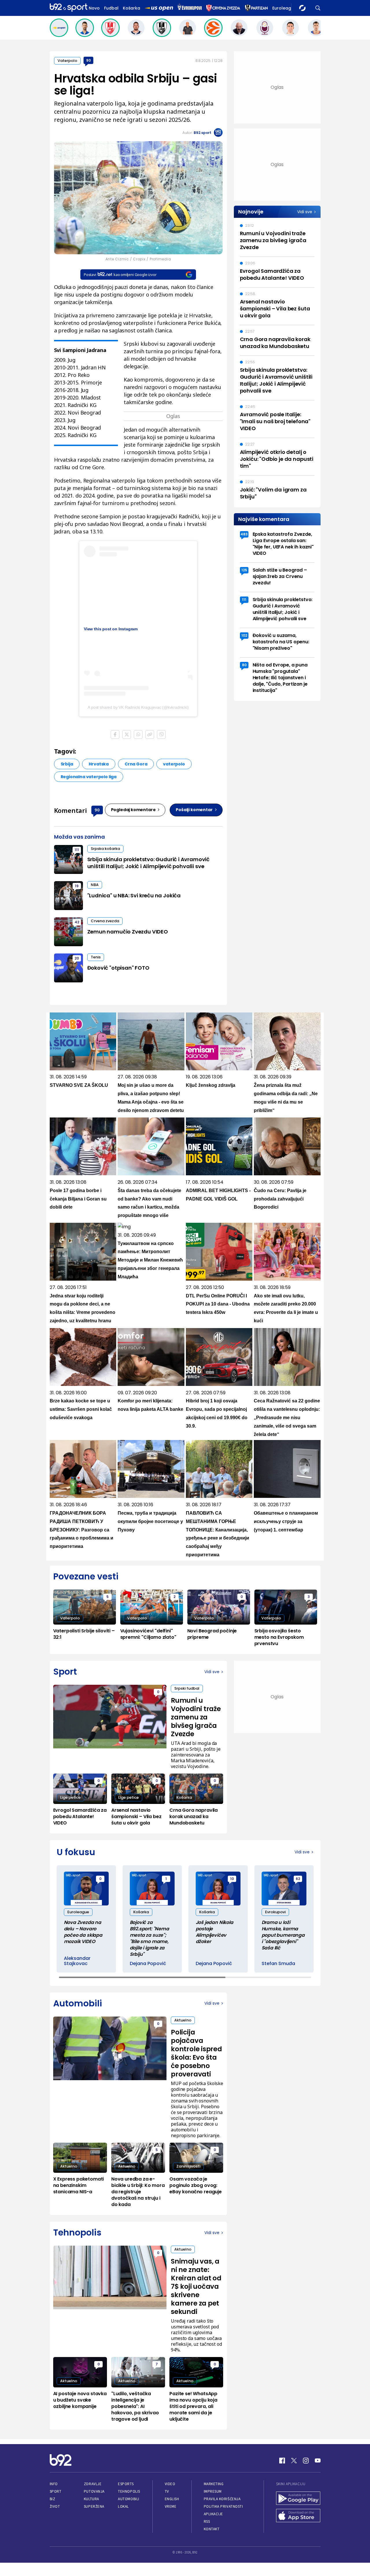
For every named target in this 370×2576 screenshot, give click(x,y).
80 (244, 665)
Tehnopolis (129, 2491)
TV (167, 2491)
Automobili (128, 2499)
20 (77, 958)
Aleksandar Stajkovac (77, 1961)
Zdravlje (93, 2484)
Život (55, 2506)
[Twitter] (294, 2461)
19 (77, 886)
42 (77, 922)
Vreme (171, 2506)
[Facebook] (282, 2461)
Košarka (132, 8)
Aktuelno (183, 2020)
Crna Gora (136, 764)
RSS (207, 2521)
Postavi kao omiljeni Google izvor (120, 275)
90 (88, 60)
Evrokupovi (275, 1912)
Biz (53, 2499)
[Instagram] (306, 2461)
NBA (95, 885)
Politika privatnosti (223, 2506)
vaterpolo (174, 764)
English (172, 2499)
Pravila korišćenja (222, 2499)
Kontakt (212, 2529)
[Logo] (69, 8)
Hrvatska (99, 764)
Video (170, 2484)
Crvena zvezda (105, 921)
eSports (126, 2484)
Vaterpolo (67, 61)
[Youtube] (318, 2461)
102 (244, 635)
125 (244, 570)
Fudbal (111, 8)
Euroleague (284, 8)
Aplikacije (213, 2514)
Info (54, 2484)
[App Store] (298, 2516)
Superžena (94, 2506)
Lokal (123, 2506)
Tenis (96, 957)
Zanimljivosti (188, 2166)
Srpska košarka (105, 849)
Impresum (213, 2491)
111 (77, 850)
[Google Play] (298, 2499)
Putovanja (94, 2491)
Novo (94, 8)
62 (298, 1879)
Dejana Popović (148, 1964)
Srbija (67, 764)
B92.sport (202, 133)
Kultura (91, 2499)
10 (232, 1879)
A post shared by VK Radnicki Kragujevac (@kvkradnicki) (138, 707)
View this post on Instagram (111, 629)
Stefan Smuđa (278, 1964)
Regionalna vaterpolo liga (89, 777)
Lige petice (70, 1797)
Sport (56, 2491)
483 (244, 534)
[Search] (318, 8)
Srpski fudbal (187, 1688)
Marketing (214, 2484)
